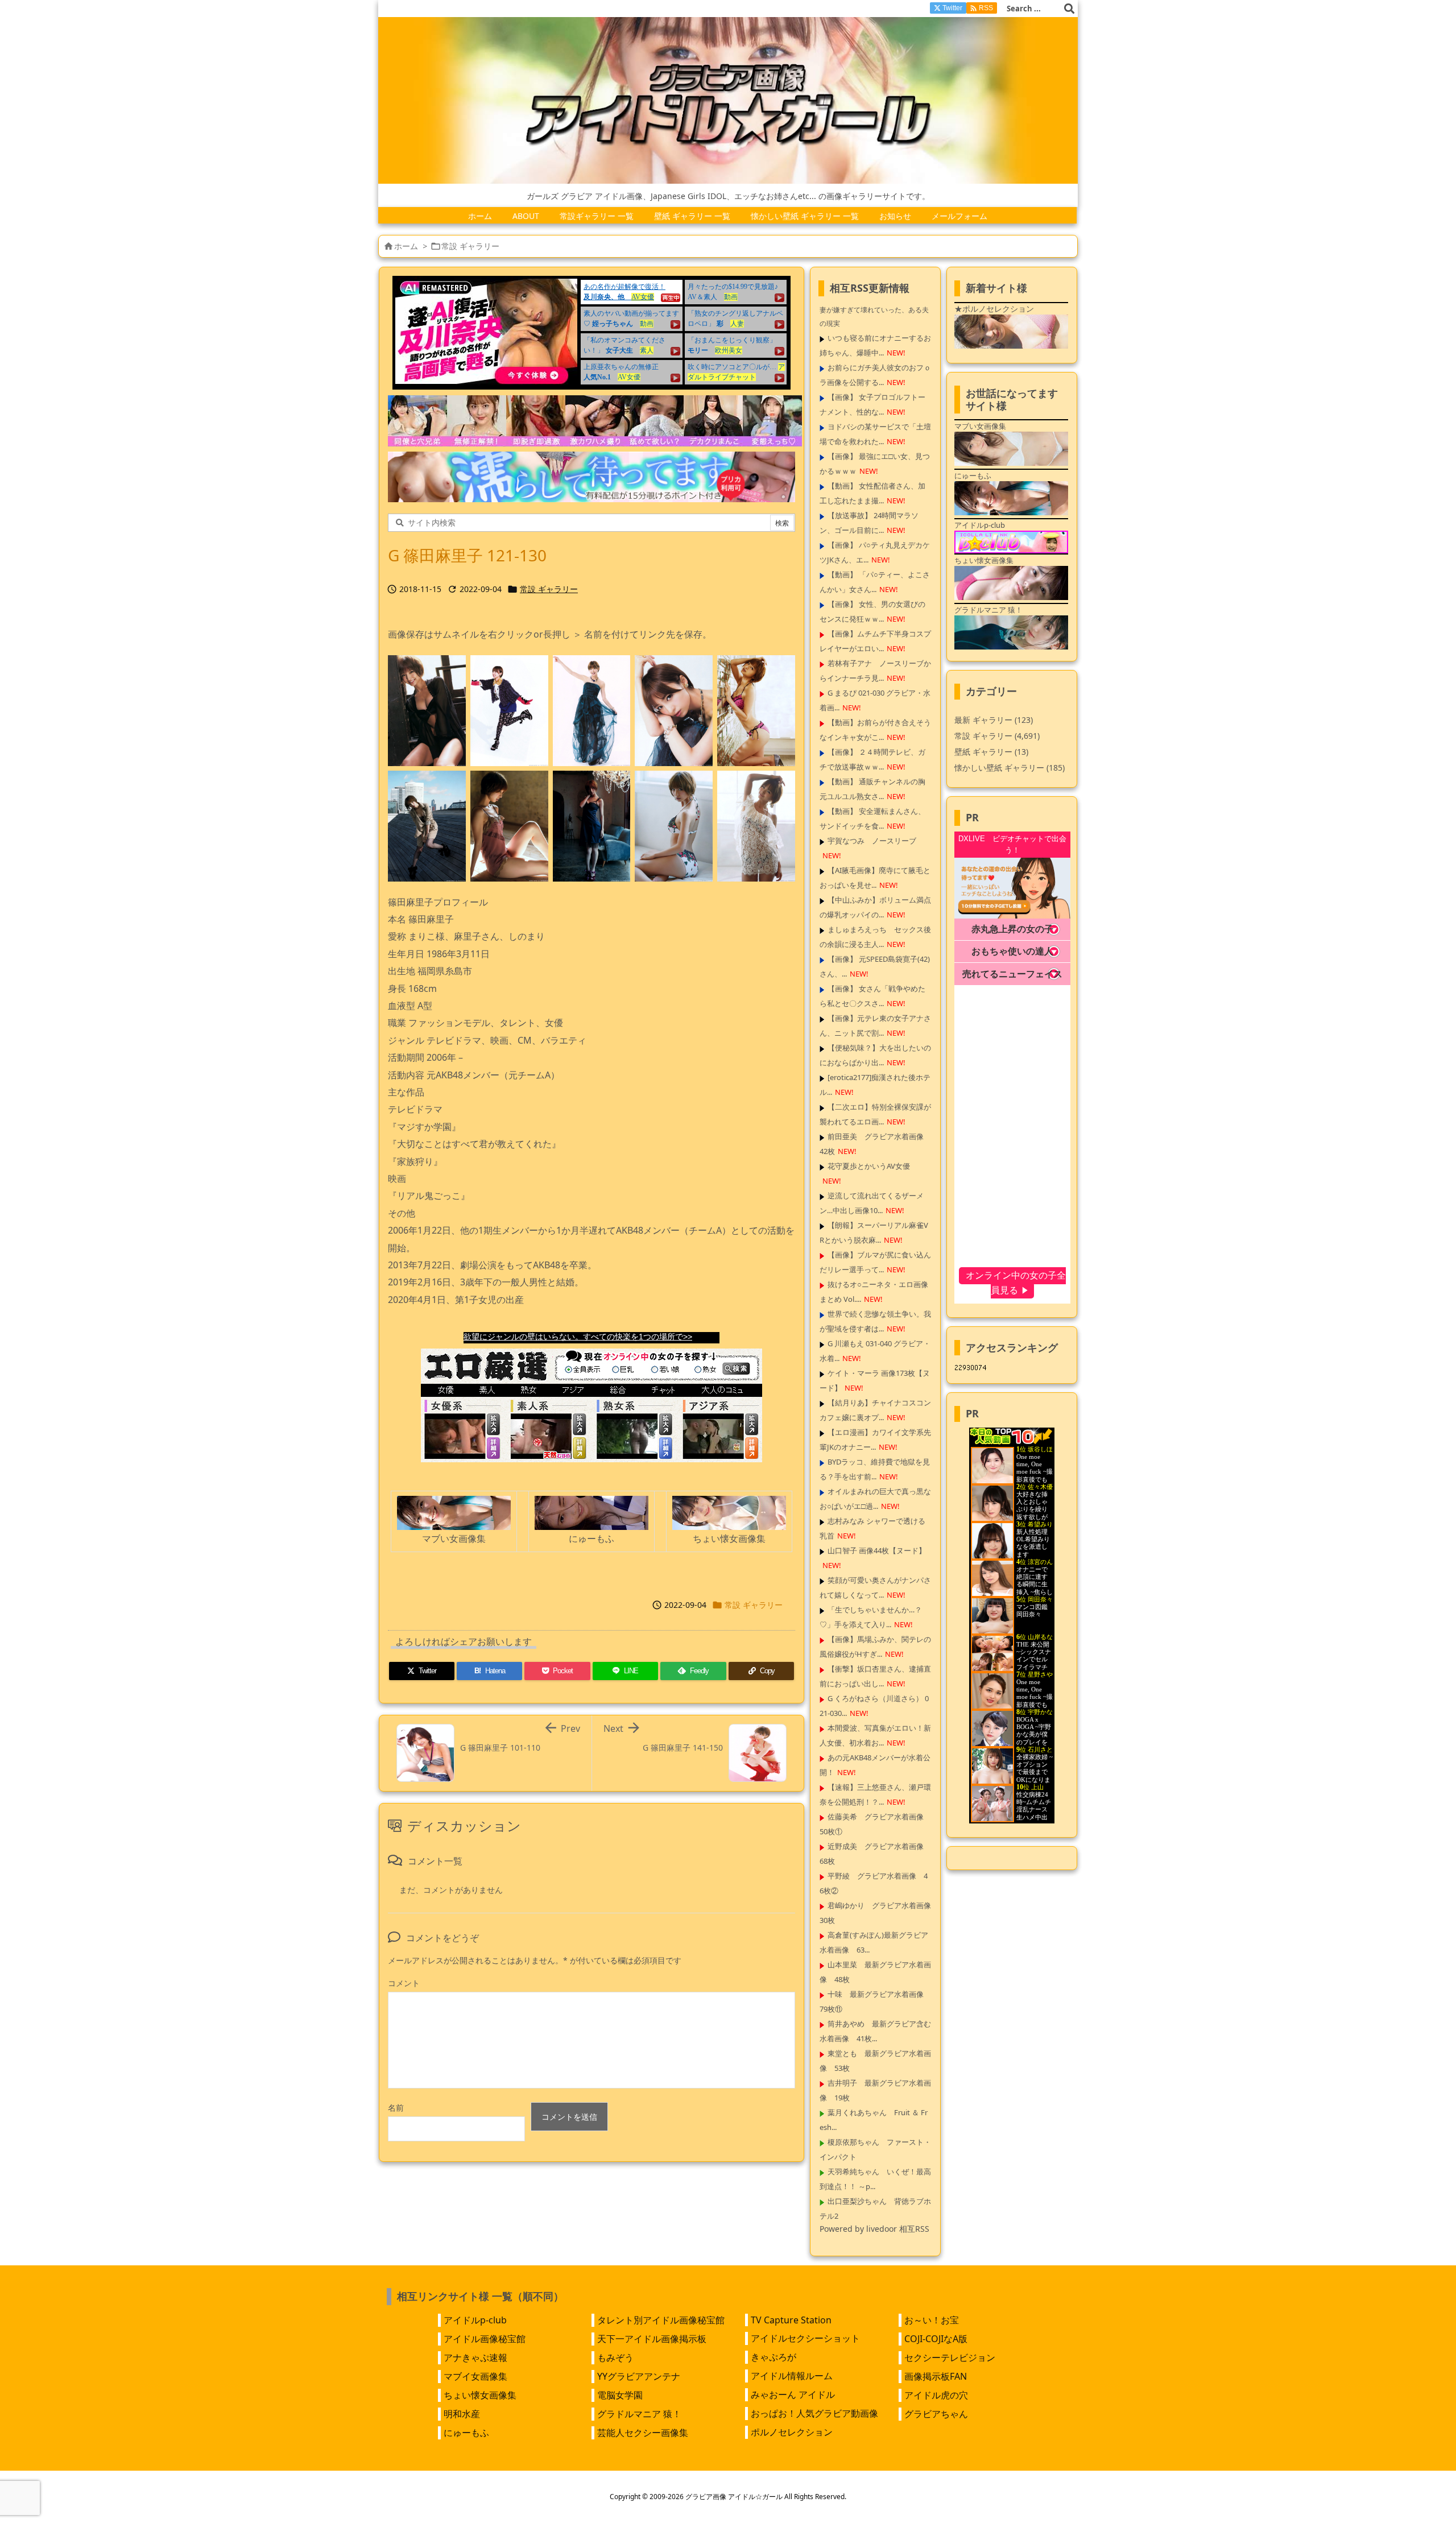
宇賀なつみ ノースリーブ (872, 841)
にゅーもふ (466, 2433)
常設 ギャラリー (470, 246)
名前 (396, 2108)
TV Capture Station (791, 2320)
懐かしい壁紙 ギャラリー (1010, 768)
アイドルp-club (475, 2320)
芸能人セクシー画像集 (643, 2433)
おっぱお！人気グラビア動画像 (814, 2413)
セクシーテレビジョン (950, 2357)
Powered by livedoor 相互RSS (874, 2229)
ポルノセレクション (792, 2432)
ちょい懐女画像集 (480, 2395)
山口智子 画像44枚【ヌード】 (877, 1550)
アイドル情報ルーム (792, 2376)
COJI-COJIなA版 (936, 2339)
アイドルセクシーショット (805, 2338)
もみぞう (615, 2357)
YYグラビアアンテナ (639, 2376)
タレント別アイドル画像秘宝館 (661, 2320)
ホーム (406, 246)
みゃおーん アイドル (793, 2394)
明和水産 (462, 2414)
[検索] (1069, 9)
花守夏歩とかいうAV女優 (869, 1166)
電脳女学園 (620, 2395)
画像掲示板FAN (936, 2376)
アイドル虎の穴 (936, 2395)
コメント (404, 1983)
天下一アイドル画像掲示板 (652, 2339)
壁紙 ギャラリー (991, 752)
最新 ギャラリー (994, 720)
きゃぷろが (773, 2357)
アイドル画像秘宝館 (485, 2339)
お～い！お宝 (932, 2320)
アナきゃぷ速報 (475, 2357)
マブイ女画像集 (475, 2376)
